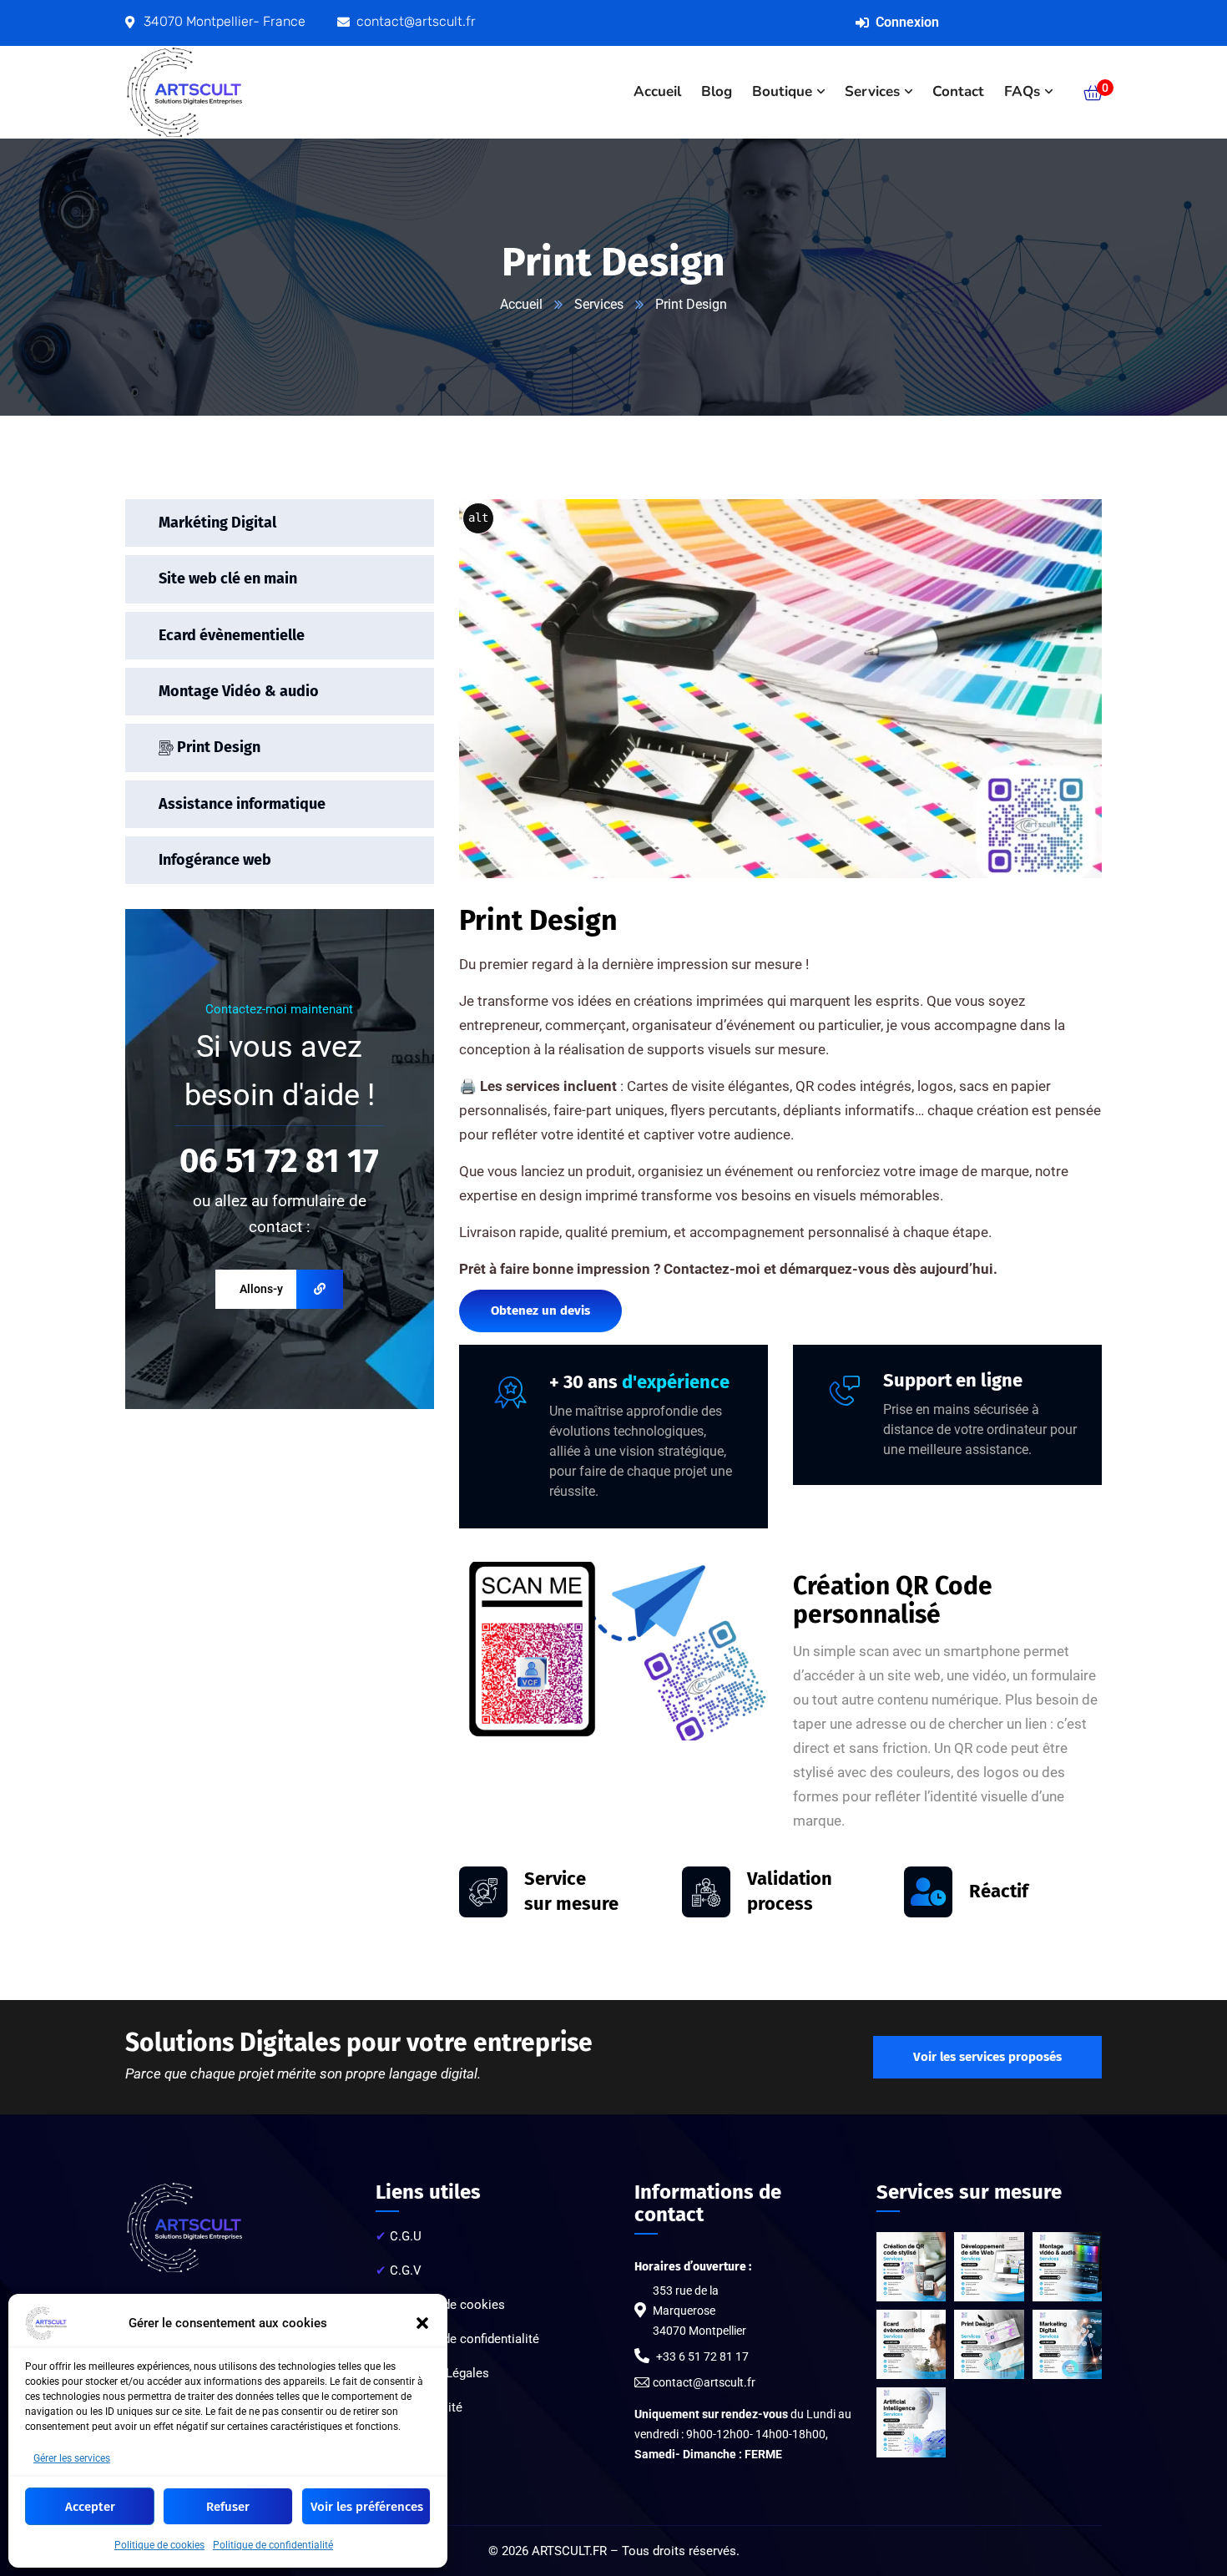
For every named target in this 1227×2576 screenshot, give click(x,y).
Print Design (217, 747)
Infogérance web (215, 860)
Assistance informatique (242, 803)
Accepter (90, 2507)
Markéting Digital (217, 523)
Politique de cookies (159, 2545)
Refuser (228, 2507)
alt (478, 518)
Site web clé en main (228, 578)
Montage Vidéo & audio (239, 690)
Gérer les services (72, 2458)
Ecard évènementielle (232, 634)
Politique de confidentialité (273, 2545)
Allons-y (261, 1289)
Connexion (907, 22)
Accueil (521, 304)
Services (599, 304)
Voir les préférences (367, 2507)
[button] (422, 2323)
